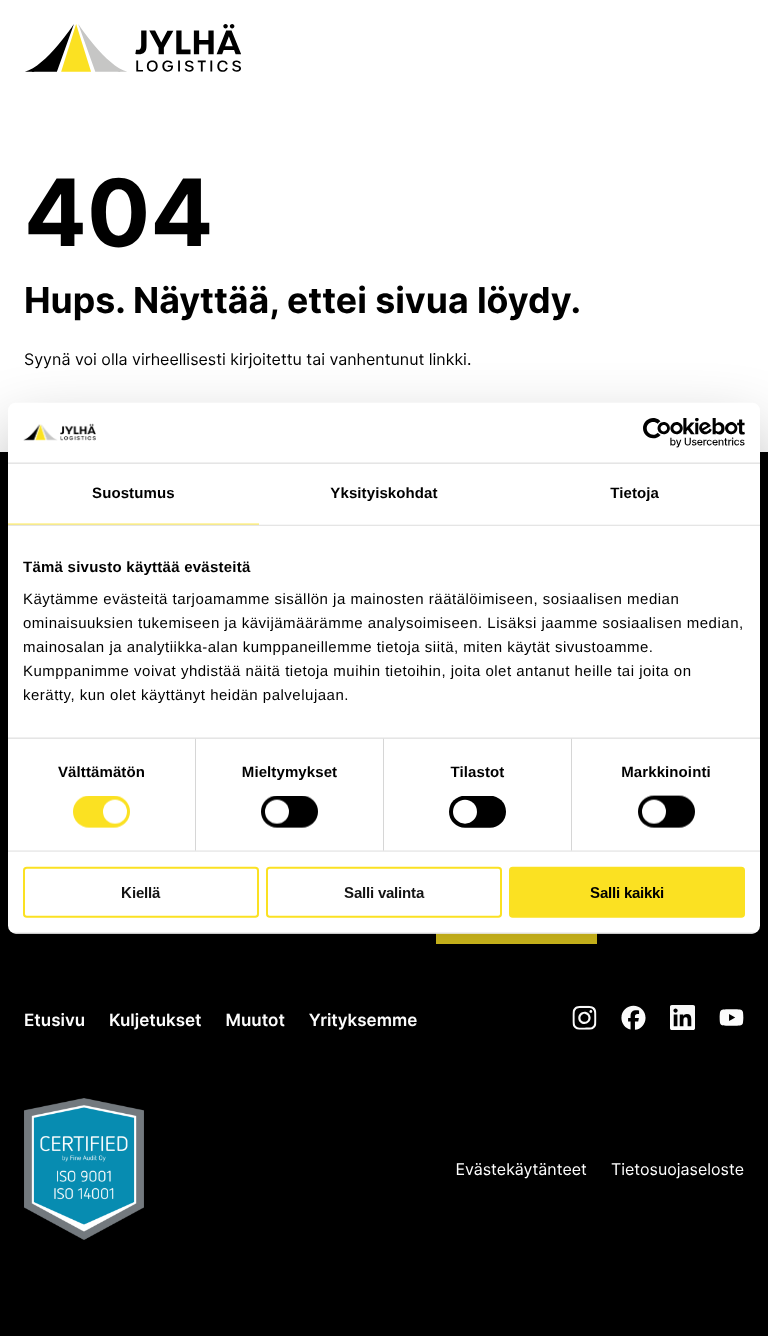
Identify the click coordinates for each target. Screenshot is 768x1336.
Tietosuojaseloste (677, 1169)
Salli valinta (384, 891)
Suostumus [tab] (133, 493)
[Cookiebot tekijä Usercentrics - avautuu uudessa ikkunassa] (657, 433)
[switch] (289, 812)
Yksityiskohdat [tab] (383, 493)
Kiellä (140, 891)
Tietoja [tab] (634, 493)
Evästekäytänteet (521, 1169)
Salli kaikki (627, 891)
